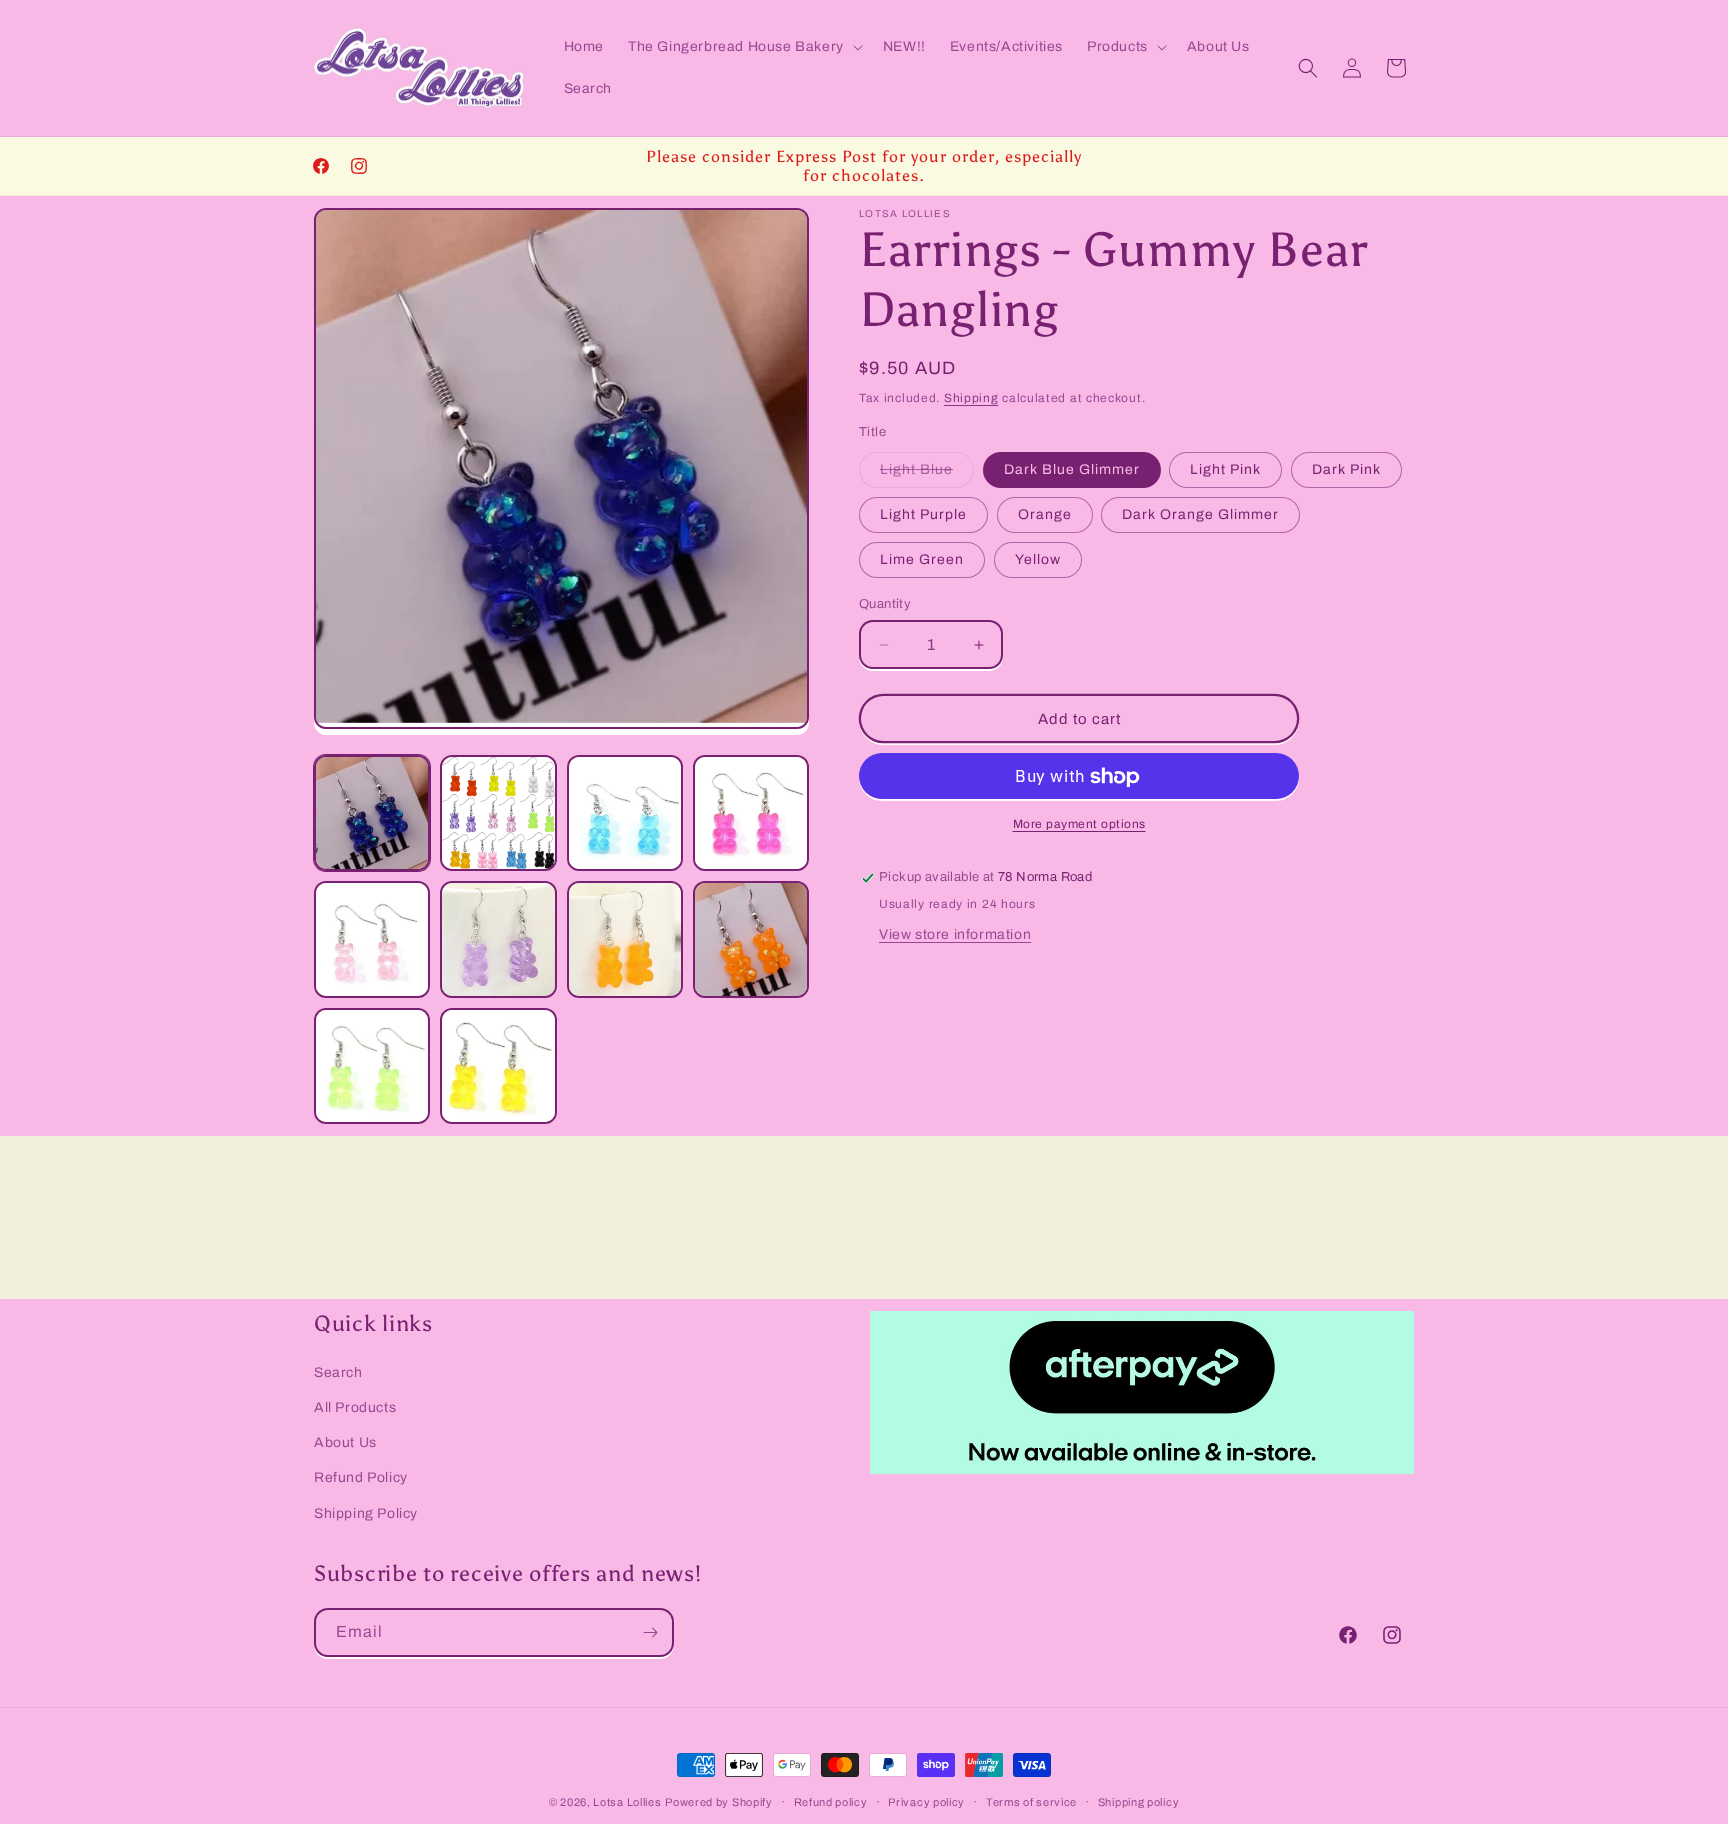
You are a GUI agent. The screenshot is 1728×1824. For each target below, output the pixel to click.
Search (338, 1372)
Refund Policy (361, 1477)
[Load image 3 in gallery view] (625, 813)
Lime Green (922, 559)
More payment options (1079, 825)
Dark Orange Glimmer (1200, 514)
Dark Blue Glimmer (1072, 469)
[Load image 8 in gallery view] (751, 939)
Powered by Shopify (719, 1802)
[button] (743, 47)
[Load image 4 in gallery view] (751, 813)
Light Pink (1225, 469)
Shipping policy (1139, 1801)
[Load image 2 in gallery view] (498, 813)
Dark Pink (1346, 469)
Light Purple (923, 514)
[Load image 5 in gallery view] (372, 939)
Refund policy (831, 1801)
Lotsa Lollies (627, 1802)
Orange (1045, 514)
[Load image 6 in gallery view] (498, 939)
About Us (345, 1442)
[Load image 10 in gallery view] (498, 1066)
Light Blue (927, 474)
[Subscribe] (650, 1632)
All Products (355, 1407)
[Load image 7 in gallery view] (625, 939)
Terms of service (1031, 1801)
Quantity (885, 604)
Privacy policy (926, 1801)
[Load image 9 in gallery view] (372, 1066)
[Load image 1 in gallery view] (372, 813)
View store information (955, 935)
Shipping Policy (366, 1512)
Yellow (1038, 559)
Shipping (971, 398)
